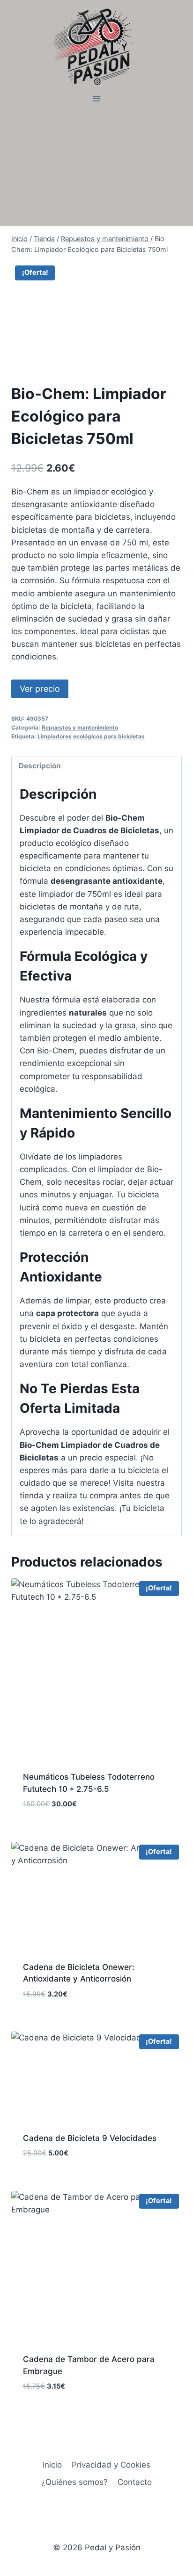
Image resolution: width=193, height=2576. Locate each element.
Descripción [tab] (40, 766)
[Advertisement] (96, 166)
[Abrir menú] (97, 99)
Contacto (135, 2482)
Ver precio (40, 689)
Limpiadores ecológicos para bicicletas (91, 736)
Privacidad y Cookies (111, 2465)
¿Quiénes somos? (74, 2482)
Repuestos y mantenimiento (80, 727)
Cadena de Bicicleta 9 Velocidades (90, 2138)
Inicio (52, 2465)
